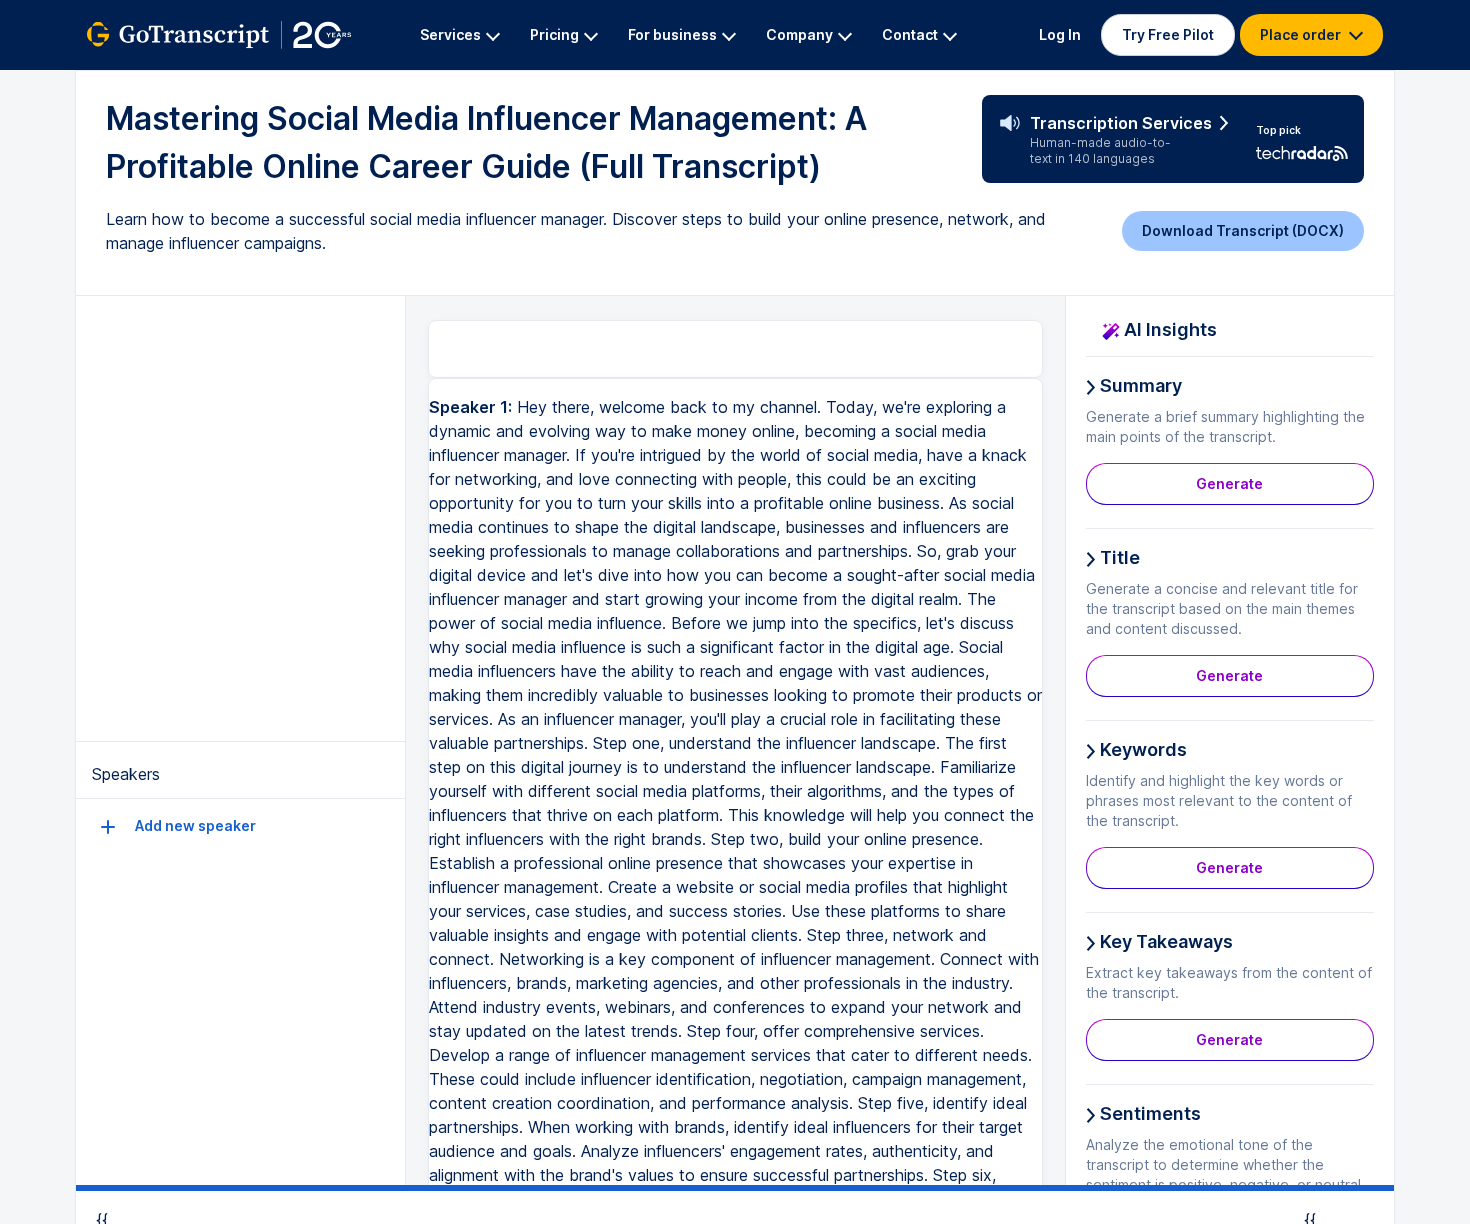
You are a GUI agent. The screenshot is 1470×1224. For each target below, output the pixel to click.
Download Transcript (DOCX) (1243, 230)
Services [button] (450, 34)
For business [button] (672, 34)
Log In (1060, 34)
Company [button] (799, 34)
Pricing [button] (554, 34)
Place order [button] (1302, 34)
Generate (1229, 483)
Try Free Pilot (1168, 34)
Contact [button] (910, 34)
